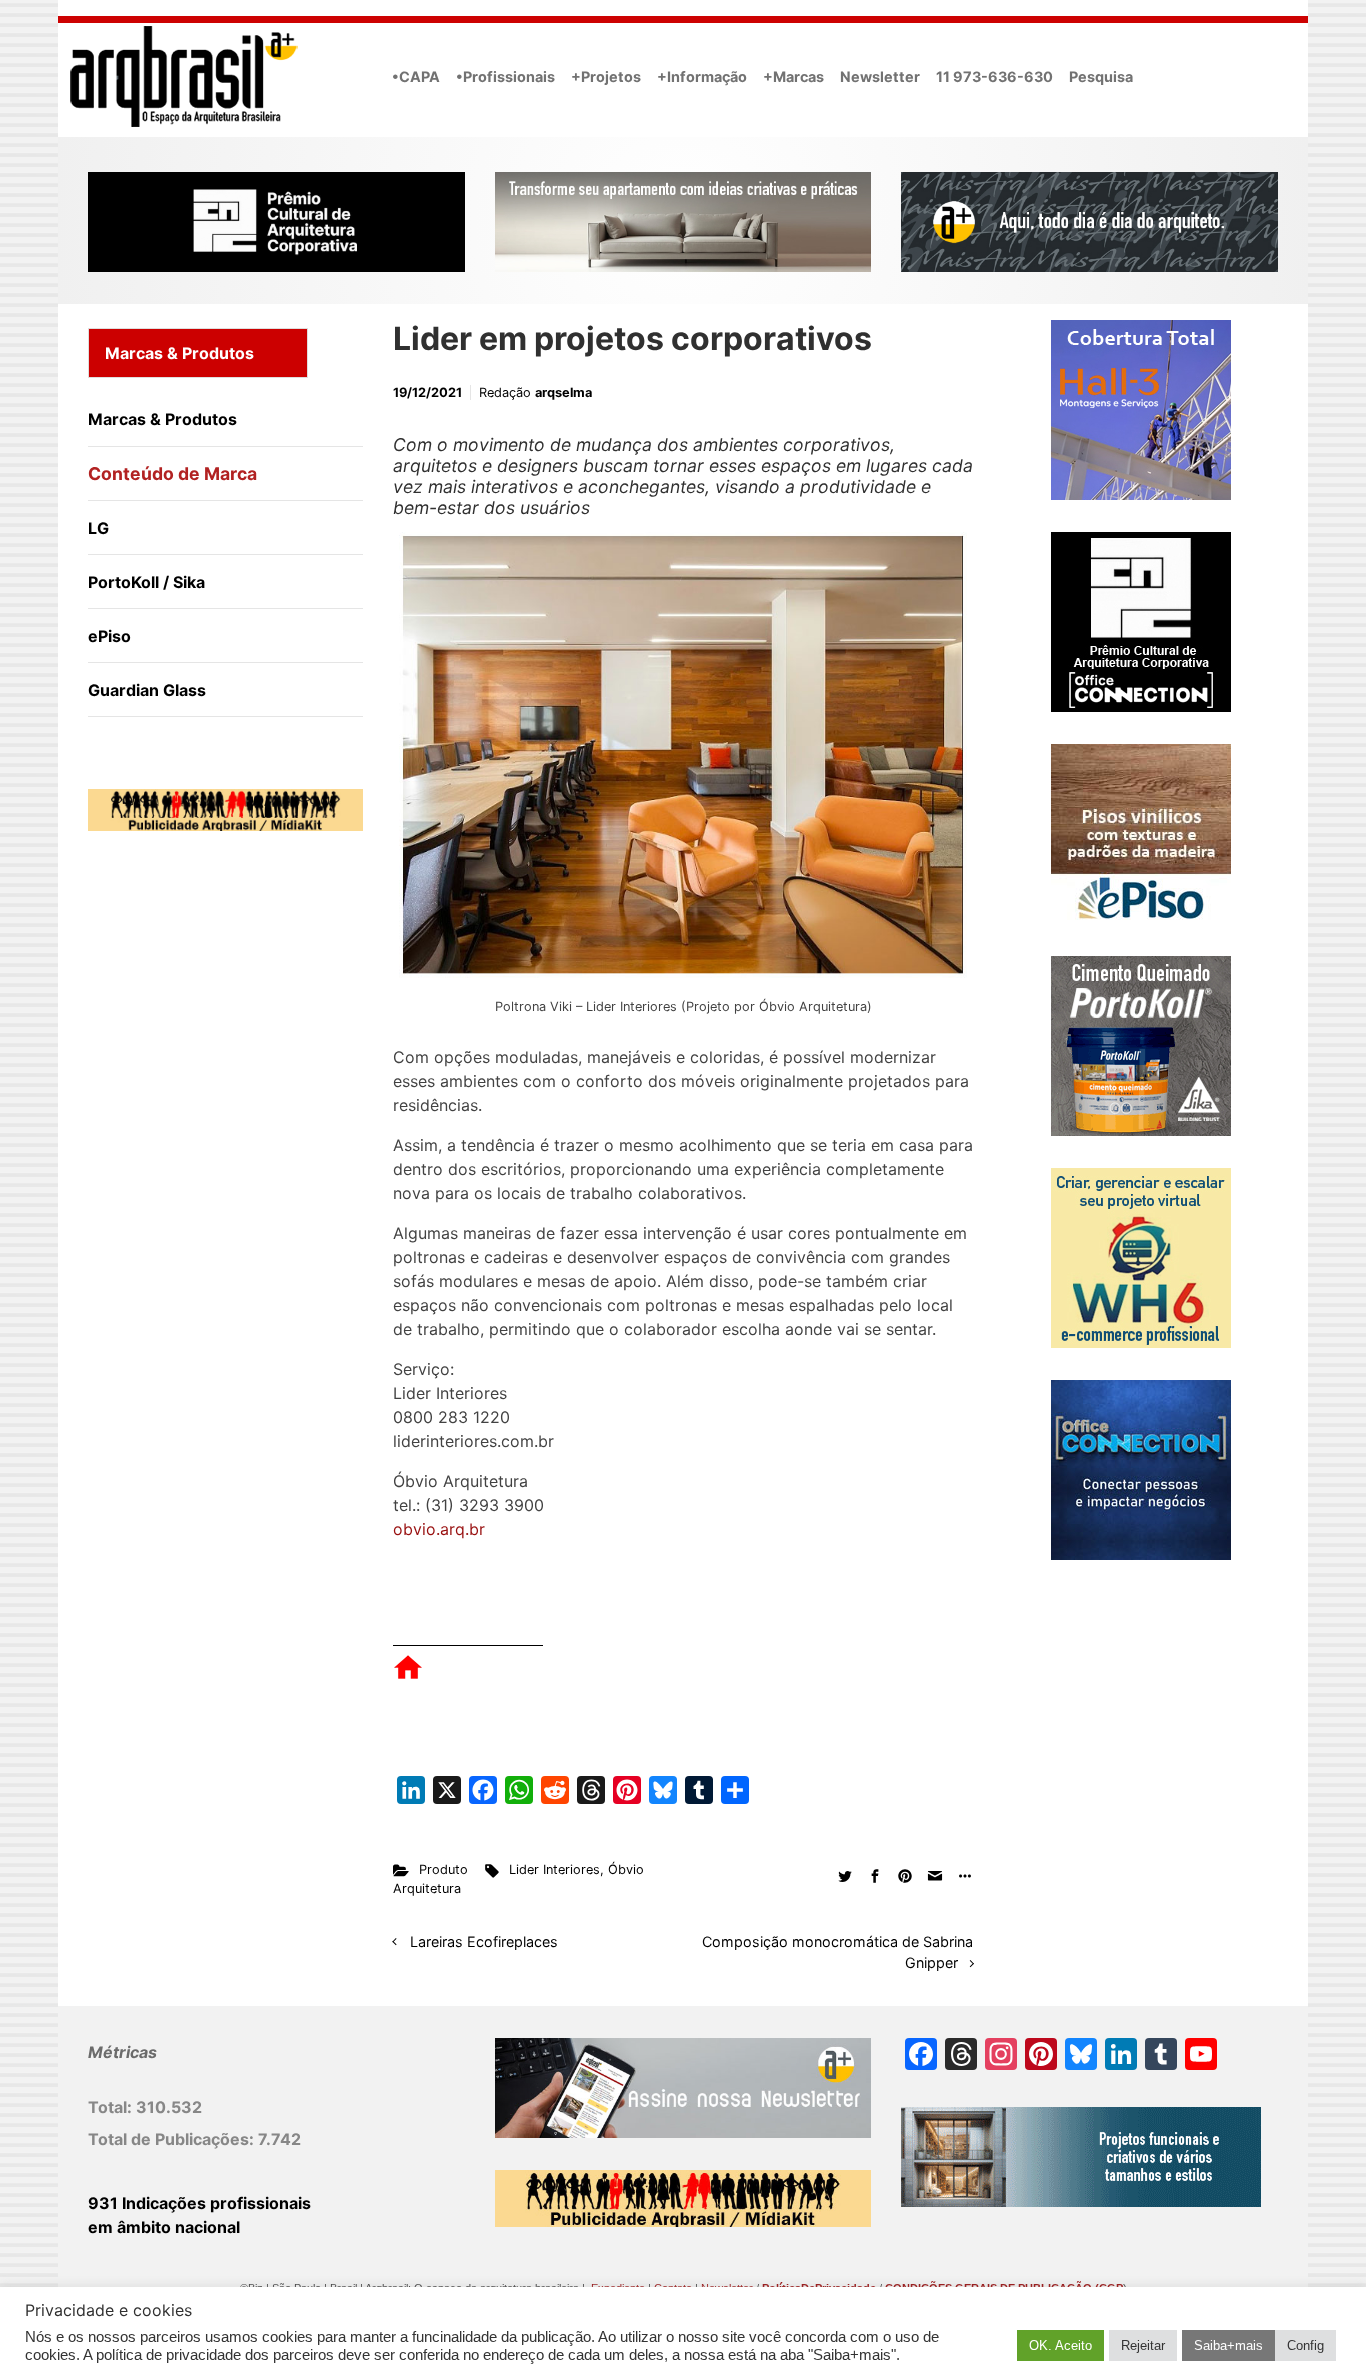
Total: (112, 2107)
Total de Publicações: (173, 2139)
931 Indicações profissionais (199, 2203)
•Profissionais (505, 76)
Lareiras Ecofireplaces (484, 1941)
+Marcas (793, 76)
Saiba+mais (1228, 2345)
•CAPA (416, 76)
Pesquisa (1101, 76)
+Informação (702, 76)
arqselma (563, 392)
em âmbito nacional (164, 2227)
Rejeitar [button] (1143, 2345)
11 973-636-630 (994, 76)
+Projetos (606, 76)
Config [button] (1305, 2345)
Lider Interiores (554, 1869)
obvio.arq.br (439, 1529)
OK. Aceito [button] (1060, 2345)
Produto (443, 1869)
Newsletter (880, 76)
